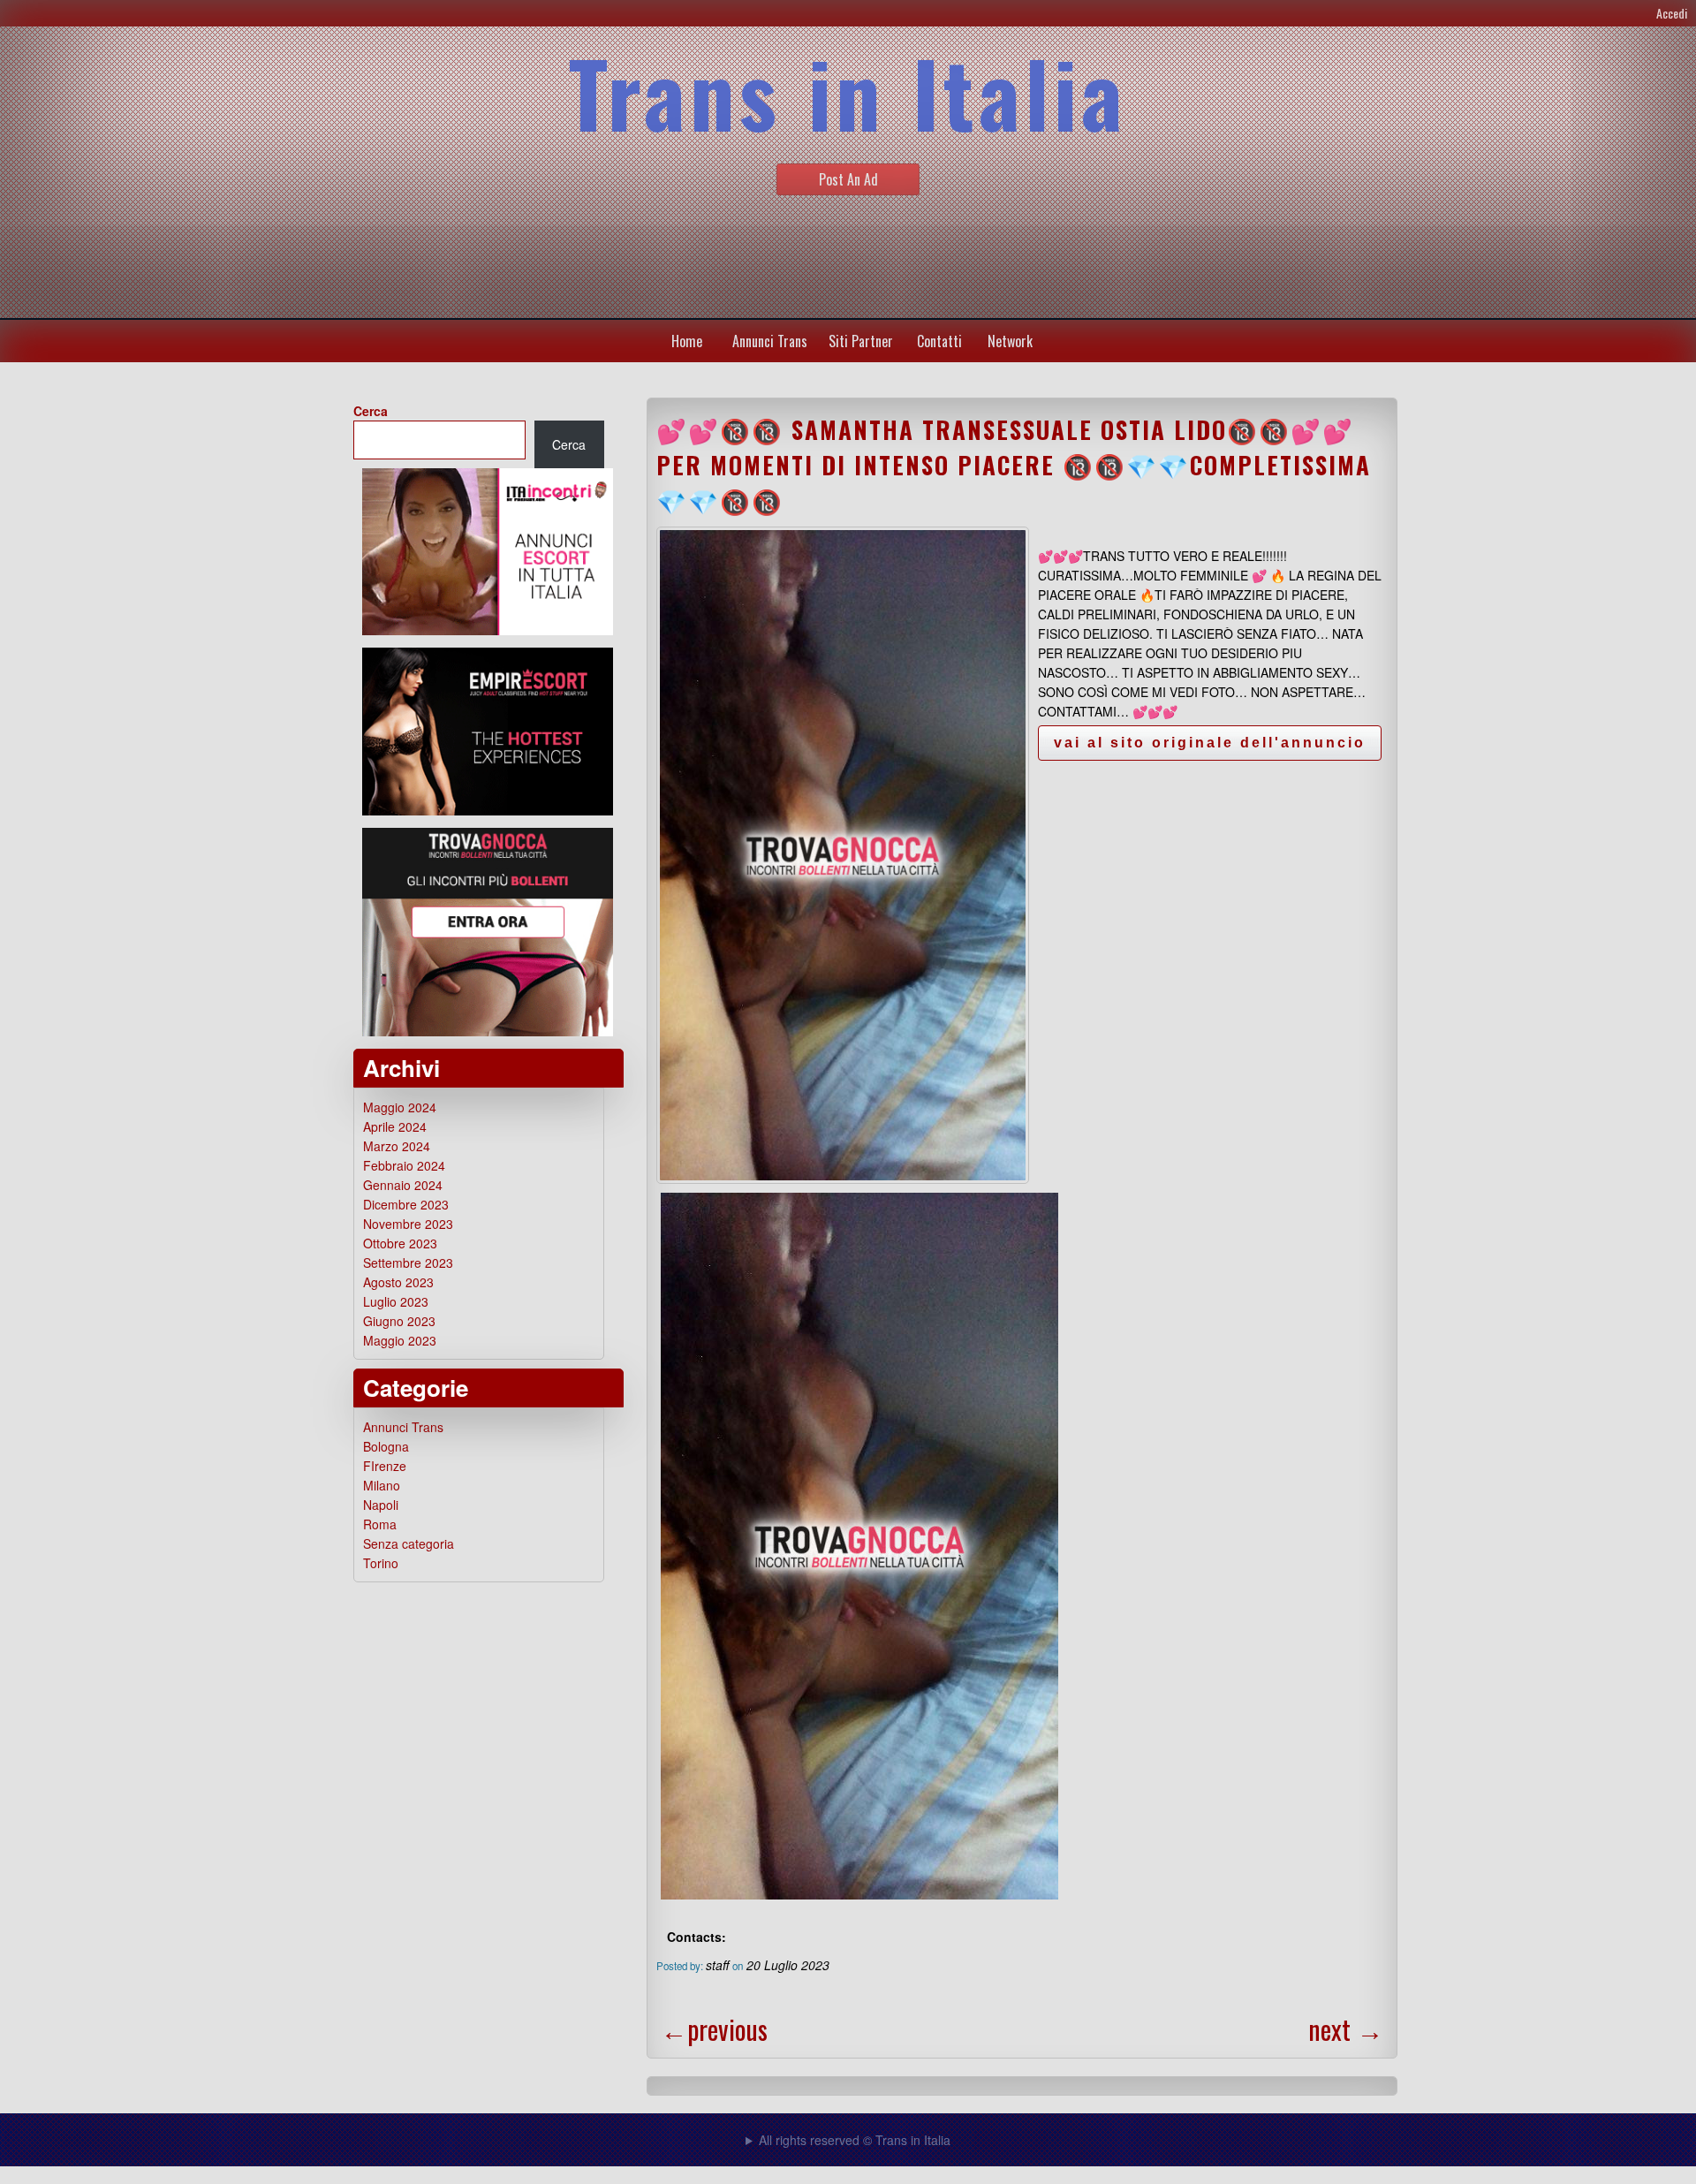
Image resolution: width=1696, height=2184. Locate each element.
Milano (382, 1485)
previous (714, 2029)
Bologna (386, 1446)
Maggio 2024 (400, 1107)
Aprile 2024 (395, 1126)
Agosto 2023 (398, 1282)
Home (687, 341)
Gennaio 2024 (403, 1185)
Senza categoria (409, 1543)
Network (1010, 341)
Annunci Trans (770, 341)
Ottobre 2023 (400, 1243)
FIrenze (385, 1466)
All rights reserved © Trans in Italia (855, 2140)
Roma (380, 1524)
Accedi (1672, 13)
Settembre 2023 (408, 1263)
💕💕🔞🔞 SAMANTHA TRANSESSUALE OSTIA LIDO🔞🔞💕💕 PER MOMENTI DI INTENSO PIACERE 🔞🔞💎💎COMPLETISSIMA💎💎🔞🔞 (1014, 465)
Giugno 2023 (399, 1321)
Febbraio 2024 (404, 1165)
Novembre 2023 (408, 1224)
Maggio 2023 (400, 1340)
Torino (381, 1563)
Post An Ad (848, 179)
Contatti (939, 341)
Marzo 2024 (397, 1146)
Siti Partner (861, 341)
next (1346, 2029)
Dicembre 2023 (406, 1204)
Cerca (371, 411)
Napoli (381, 1505)
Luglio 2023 (396, 1301)
